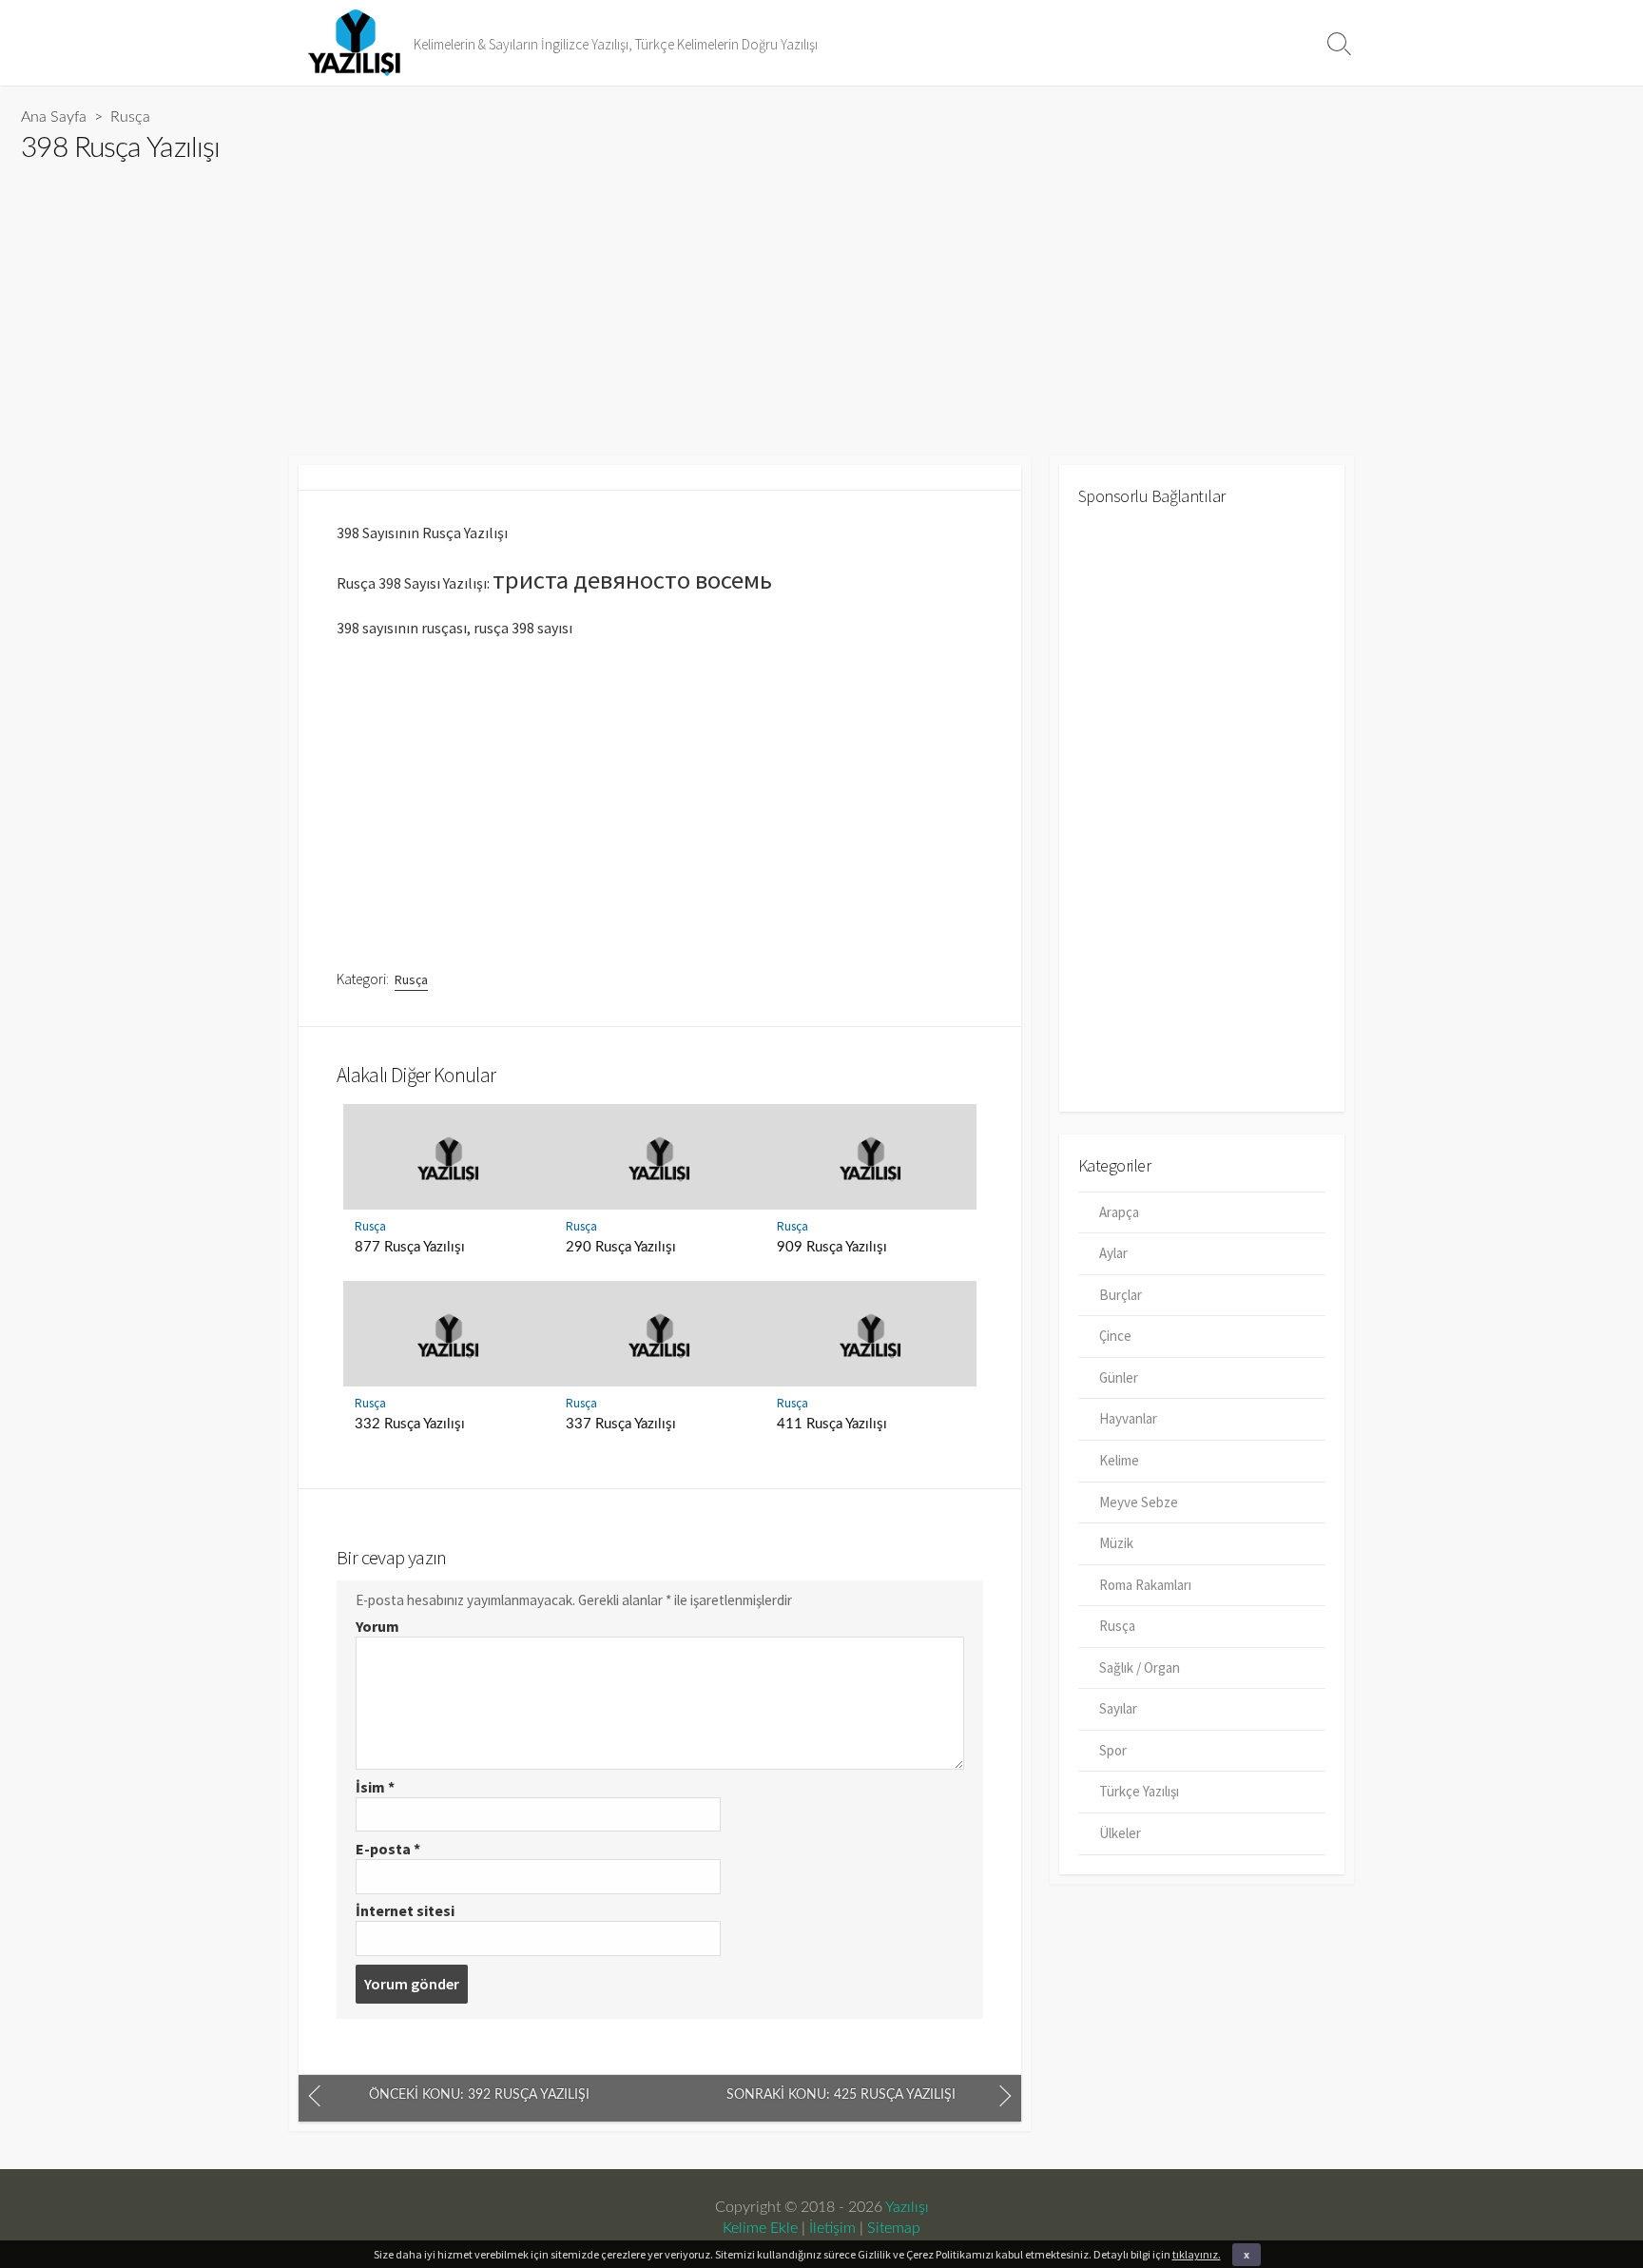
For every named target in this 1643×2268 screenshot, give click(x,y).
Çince (1115, 1336)
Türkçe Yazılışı (1139, 1791)
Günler (1119, 1377)
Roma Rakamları (1145, 1585)
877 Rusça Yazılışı (410, 1247)
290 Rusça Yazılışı (621, 1247)
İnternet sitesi (405, 1910)
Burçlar (1121, 1295)
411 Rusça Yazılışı (832, 1424)
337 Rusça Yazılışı (621, 1424)
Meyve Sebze (1139, 1502)
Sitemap (894, 2228)
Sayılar (1118, 1708)
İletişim (832, 2228)
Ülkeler (1120, 1833)
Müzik (1116, 1543)
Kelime (1119, 1460)
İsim (375, 1787)
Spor (1113, 1750)
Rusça (130, 117)
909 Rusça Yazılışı (832, 1247)
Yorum (377, 1626)
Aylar (1113, 1253)
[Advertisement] (591, 301)
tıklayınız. (1197, 2254)
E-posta (388, 1849)
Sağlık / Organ (1140, 1667)
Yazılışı (907, 2207)
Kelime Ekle (760, 2228)
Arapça (1119, 1212)
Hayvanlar (1128, 1418)
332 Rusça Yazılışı (410, 1424)
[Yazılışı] (356, 43)
